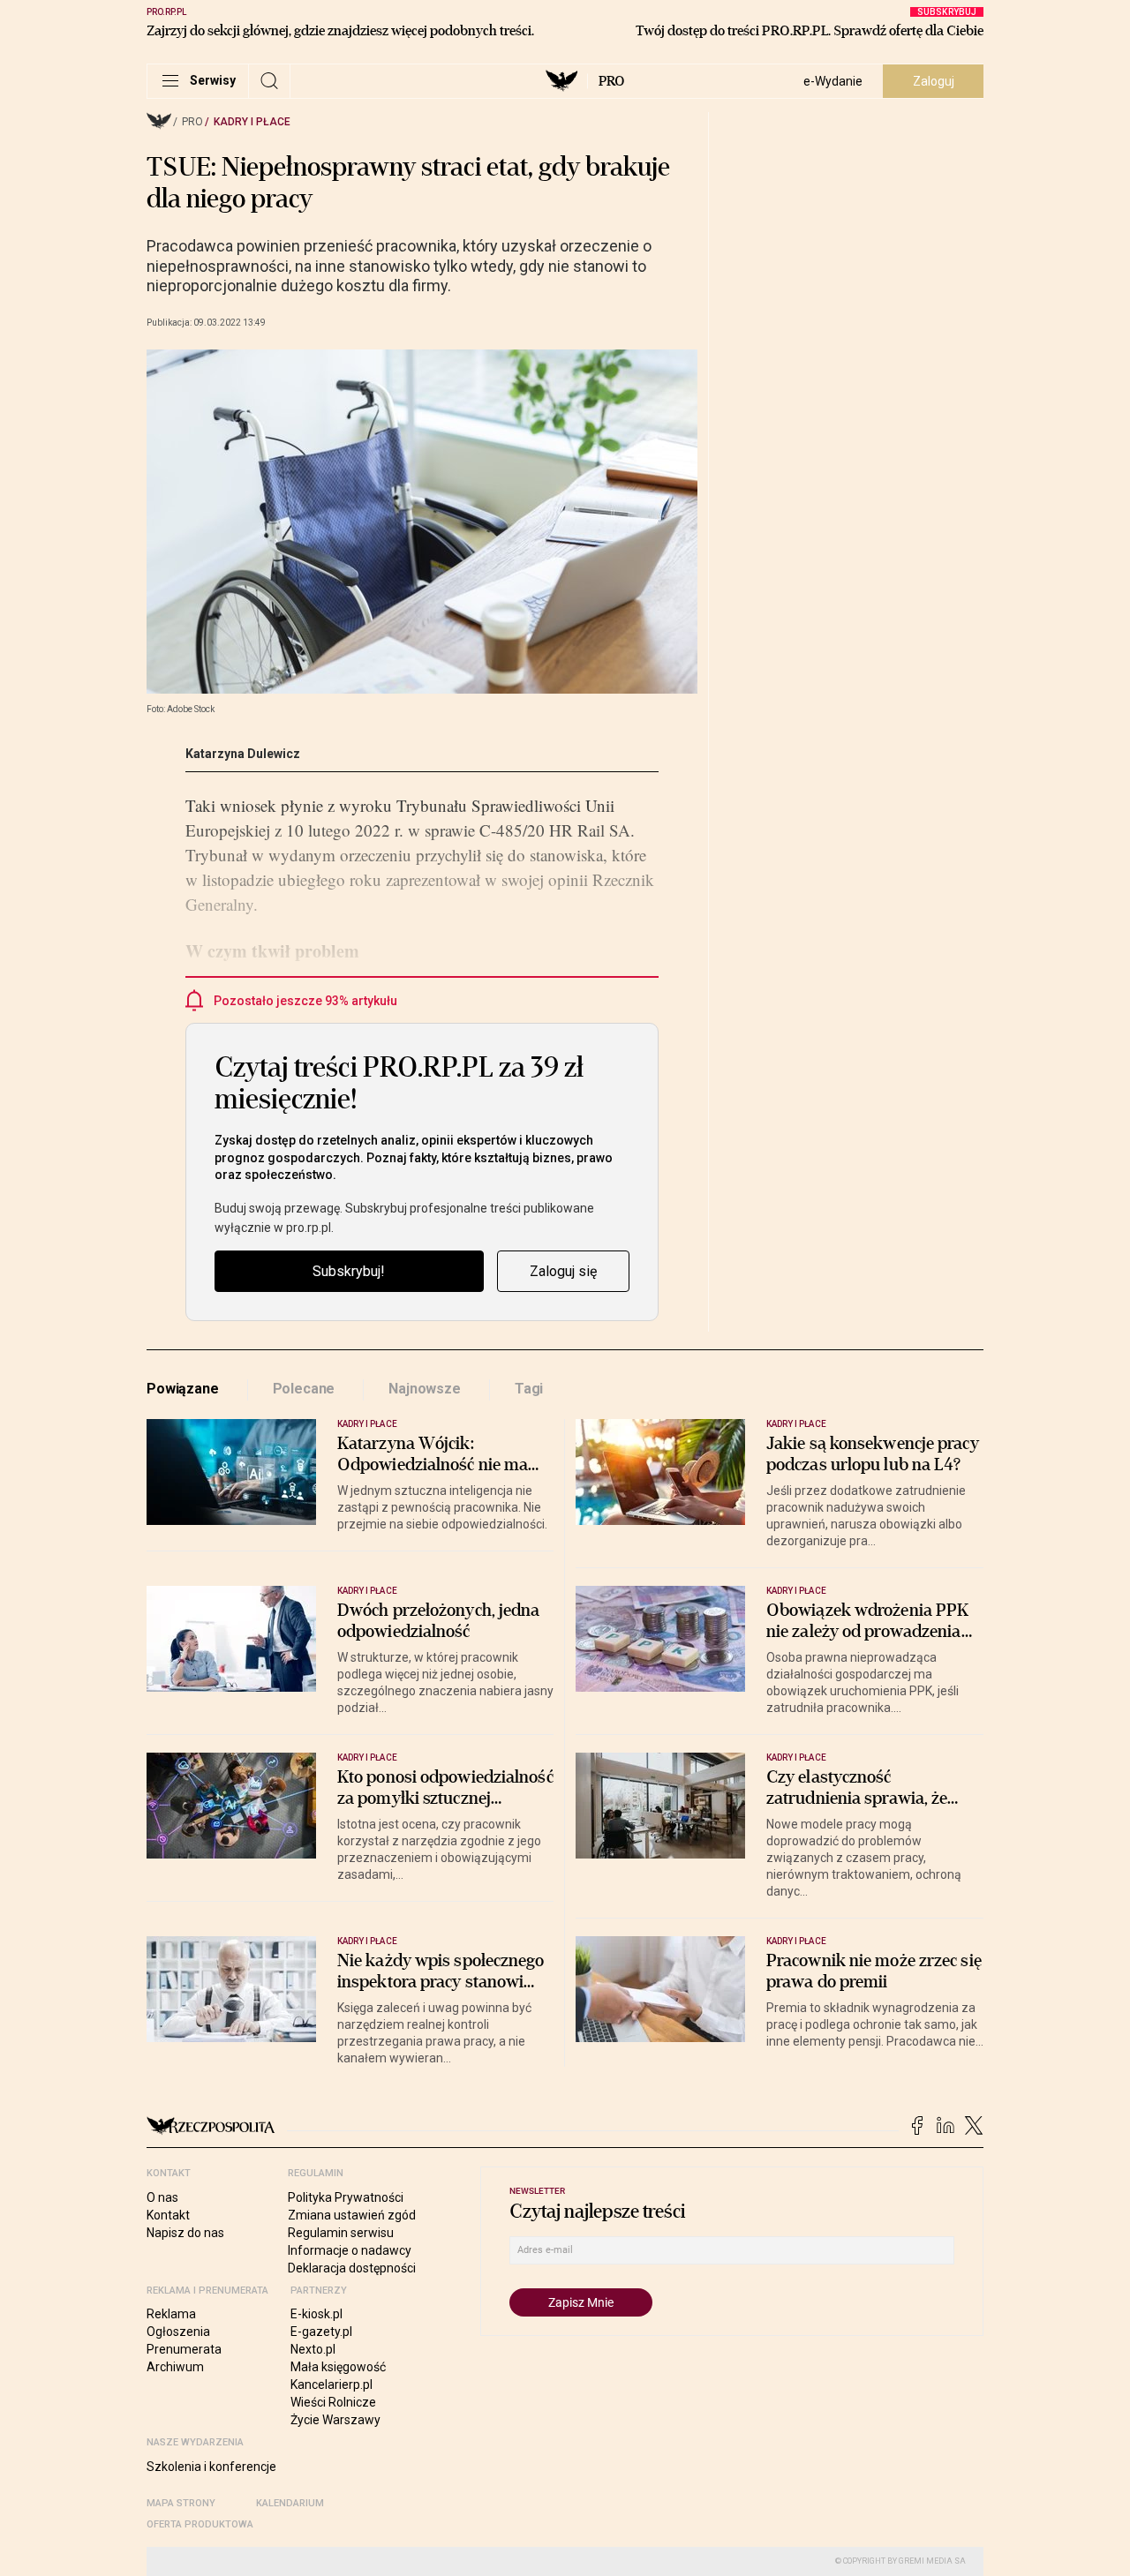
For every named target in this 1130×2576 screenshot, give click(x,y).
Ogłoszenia (178, 2332)
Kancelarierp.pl (331, 2384)
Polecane (304, 1389)
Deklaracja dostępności (352, 2268)
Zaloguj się (563, 1271)
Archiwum (175, 2367)
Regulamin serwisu (341, 2233)
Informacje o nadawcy (350, 2250)
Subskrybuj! (349, 1271)
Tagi (529, 1389)
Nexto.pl (313, 2349)
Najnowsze (425, 1389)
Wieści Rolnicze (333, 2402)
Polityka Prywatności (346, 2197)
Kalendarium (290, 2503)
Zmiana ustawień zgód (352, 2215)
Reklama (171, 2314)
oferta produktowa (200, 2524)
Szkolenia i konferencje (211, 2467)
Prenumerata (184, 2349)
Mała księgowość (338, 2367)
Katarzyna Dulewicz (243, 754)
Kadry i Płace (252, 122)
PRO (611, 81)
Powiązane (183, 1389)
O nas (162, 2197)
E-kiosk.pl (316, 2314)
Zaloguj (934, 81)
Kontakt (168, 2215)
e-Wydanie (833, 81)
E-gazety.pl (321, 2332)
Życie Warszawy (335, 2420)
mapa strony (181, 2503)
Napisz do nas (185, 2233)
